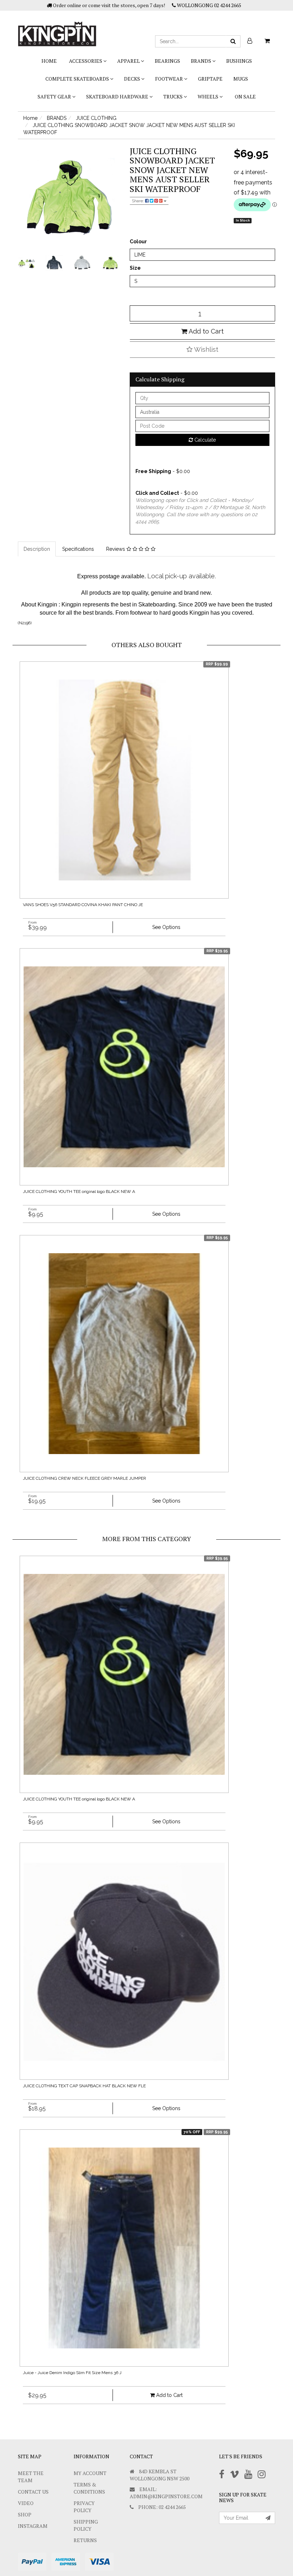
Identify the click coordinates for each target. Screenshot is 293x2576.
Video (26, 2503)
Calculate (204, 440)
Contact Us (33, 2492)
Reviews (116, 549)
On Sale (245, 96)
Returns (85, 2540)
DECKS (133, 79)
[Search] (233, 41)
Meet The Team (31, 2477)
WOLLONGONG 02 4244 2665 (208, 5)
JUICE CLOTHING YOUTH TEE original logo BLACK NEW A (79, 1192)
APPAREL (129, 61)
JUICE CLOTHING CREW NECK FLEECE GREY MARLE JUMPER (85, 1478)
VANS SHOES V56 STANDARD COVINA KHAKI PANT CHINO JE (83, 905)
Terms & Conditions (89, 2488)
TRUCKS (173, 96)
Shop (25, 2514)
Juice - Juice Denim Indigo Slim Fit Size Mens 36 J (72, 2373)
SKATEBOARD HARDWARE (118, 96)
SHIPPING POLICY (86, 2525)
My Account (90, 2473)
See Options (166, 927)
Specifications (78, 549)
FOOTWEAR (170, 79)
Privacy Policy (84, 2507)
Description (37, 549)
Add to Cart (205, 331)
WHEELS (208, 96)
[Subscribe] (268, 2518)
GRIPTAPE (210, 79)
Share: (138, 201)
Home (49, 61)
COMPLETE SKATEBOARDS (78, 79)
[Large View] (26, 263)
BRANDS (202, 61)
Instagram (33, 2526)
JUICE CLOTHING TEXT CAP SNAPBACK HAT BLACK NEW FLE (84, 2086)
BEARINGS (167, 61)
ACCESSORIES (86, 61)
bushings (239, 61)
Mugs (241, 79)
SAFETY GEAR (55, 96)
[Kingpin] (57, 28)
